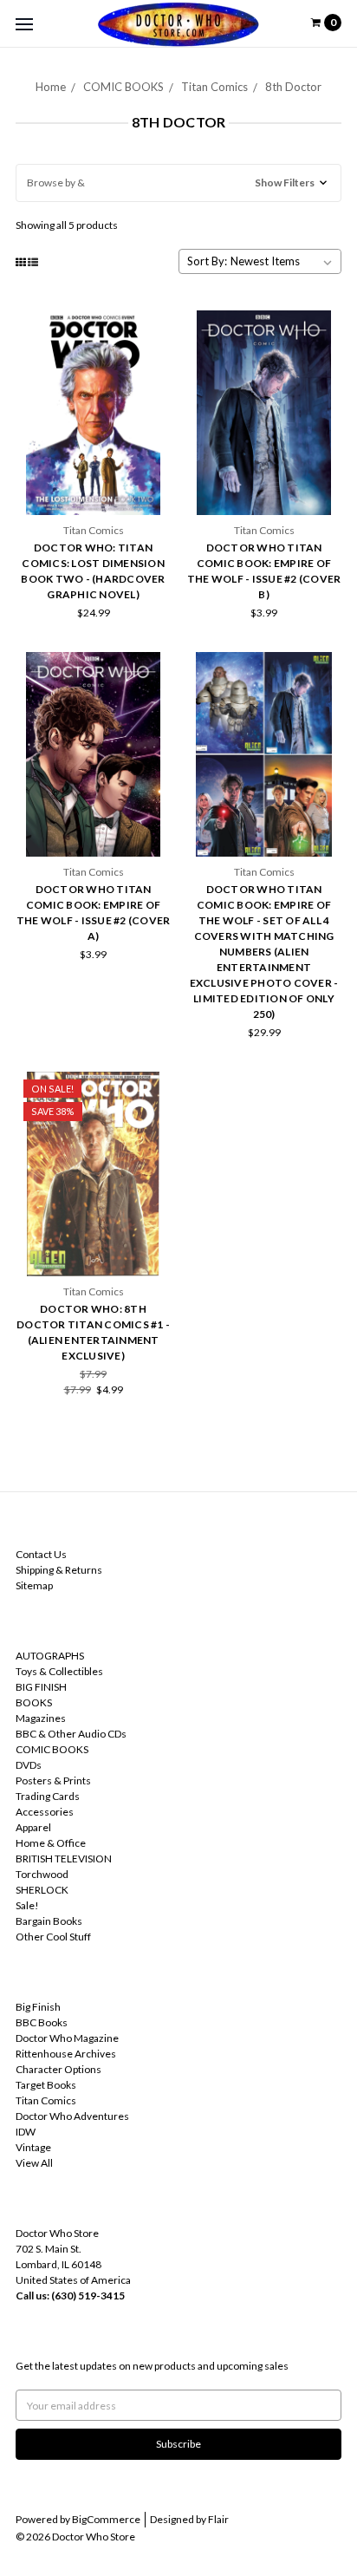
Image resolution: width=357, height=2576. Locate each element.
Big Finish (38, 2007)
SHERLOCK (42, 1890)
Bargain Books (49, 1921)
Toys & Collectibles (59, 1671)
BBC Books (42, 2022)
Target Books (46, 2085)
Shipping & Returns (59, 1570)
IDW (26, 2132)
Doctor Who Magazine (67, 2038)
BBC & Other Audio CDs (71, 1734)
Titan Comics (214, 87)
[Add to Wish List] (152, 353)
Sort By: (207, 261)
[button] (178, 183)
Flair (218, 2519)
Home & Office (51, 1843)
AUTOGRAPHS (50, 1656)
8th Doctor (293, 87)
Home (51, 87)
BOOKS (34, 1702)
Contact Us (41, 1554)
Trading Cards (48, 1796)
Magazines (41, 1718)
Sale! (27, 1905)
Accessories (45, 1812)
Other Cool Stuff (53, 1937)
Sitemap (34, 1585)
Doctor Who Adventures (72, 2116)
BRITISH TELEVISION (64, 1859)
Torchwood (42, 1874)
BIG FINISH (41, 1687)
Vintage (33, 2147)
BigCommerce (106, 2519)
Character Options (58, 2069)
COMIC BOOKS (123, 87)
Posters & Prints (53, 1780)
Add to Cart (94, 485)
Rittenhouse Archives (66, 2054)
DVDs (29, 1765)
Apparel (33, 1827)
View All (34, 2163)
